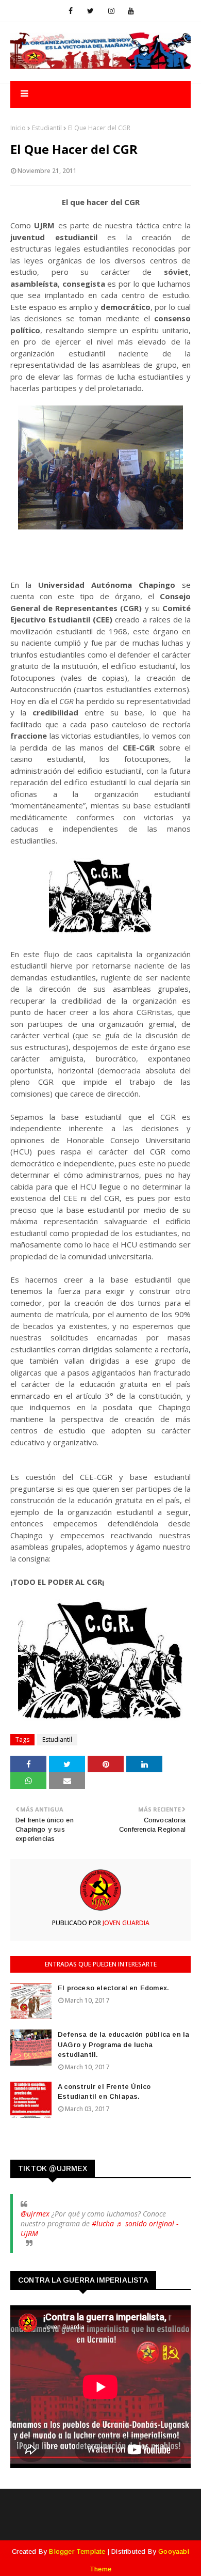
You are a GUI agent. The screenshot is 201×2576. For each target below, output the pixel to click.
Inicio (18, 128)
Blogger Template (77, 2551)
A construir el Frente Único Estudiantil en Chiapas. (104, 2092)
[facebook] (71, 11)
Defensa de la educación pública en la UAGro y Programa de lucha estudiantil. (123, 2044)
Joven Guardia (125, 1923)
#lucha (103, 2223)
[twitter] (90, 11)
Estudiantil (47, 128)
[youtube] (131, 11)
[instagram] (111, 11)
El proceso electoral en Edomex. (113, 1988)
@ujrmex (35, 2214)
